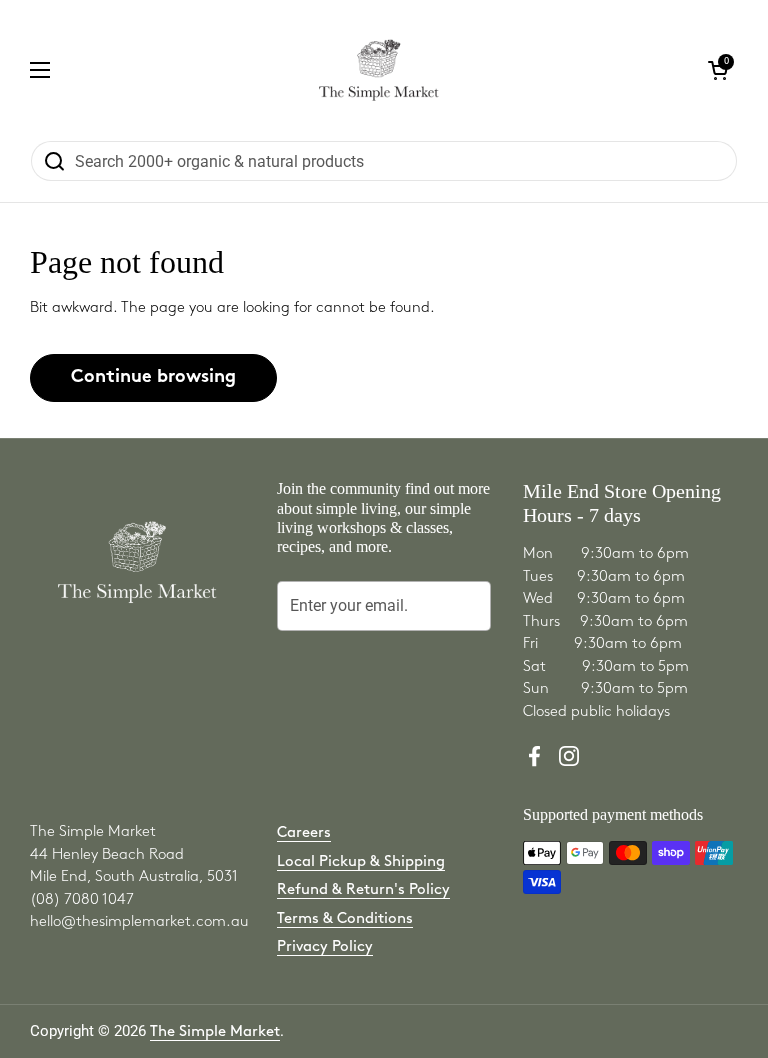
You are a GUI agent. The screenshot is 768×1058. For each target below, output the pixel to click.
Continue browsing (153, 377)
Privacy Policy (325, 947)
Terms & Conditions (345, 919)
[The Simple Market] (378, 70)
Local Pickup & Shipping (361, 862)
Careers (304, 833)
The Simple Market (215, 1032)
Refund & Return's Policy (363, 890)
